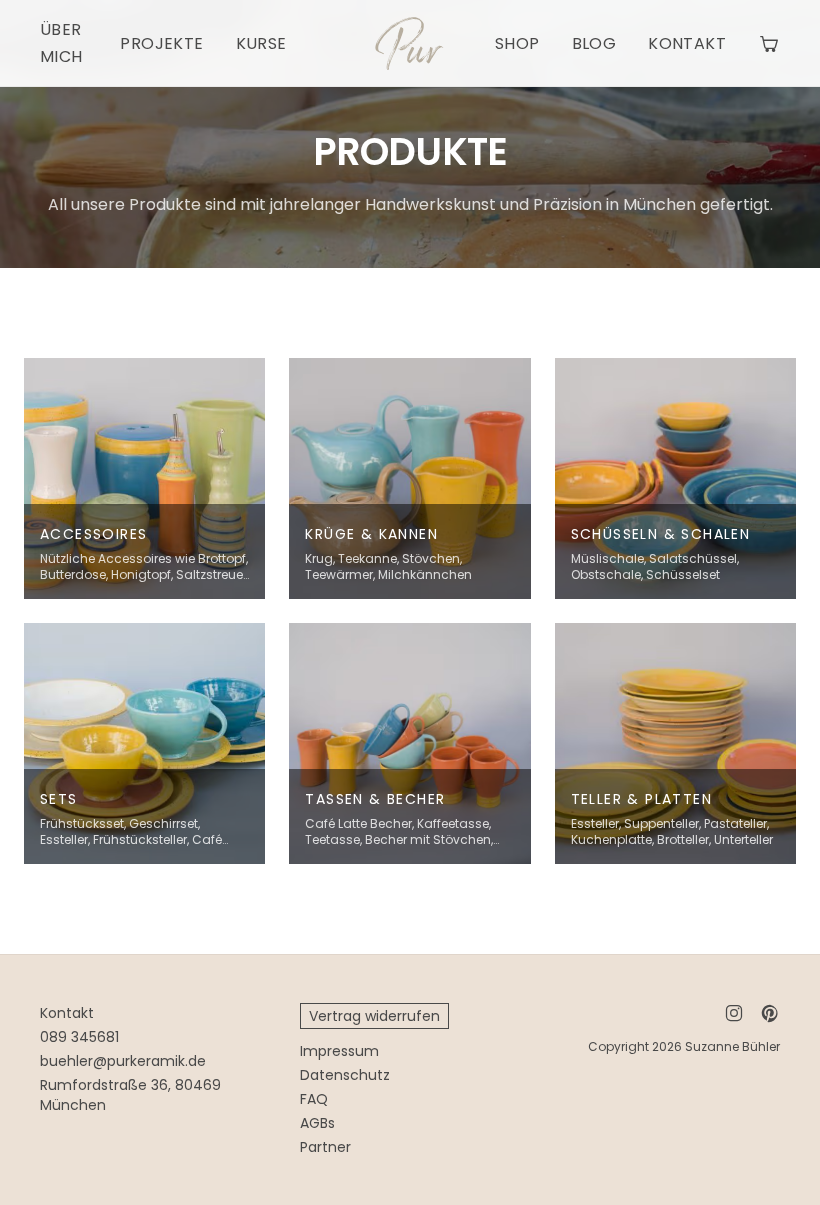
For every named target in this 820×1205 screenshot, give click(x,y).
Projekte (161, 43)
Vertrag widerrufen (374, 1016)
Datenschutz (345, 1075)
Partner (325, 1147)
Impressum (339, 1051)
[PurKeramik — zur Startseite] (409, 43)
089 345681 (79, 1037)
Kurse (261, 43)
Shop (517, 43)
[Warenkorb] (769, 43)
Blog (594, 43)
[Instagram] (734, 1013)
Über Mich (61, 43)
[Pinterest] (770, 1013)
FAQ (314, 1099)
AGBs (317, 1123)
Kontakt (687, 43)
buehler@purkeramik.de (123, 1061)
